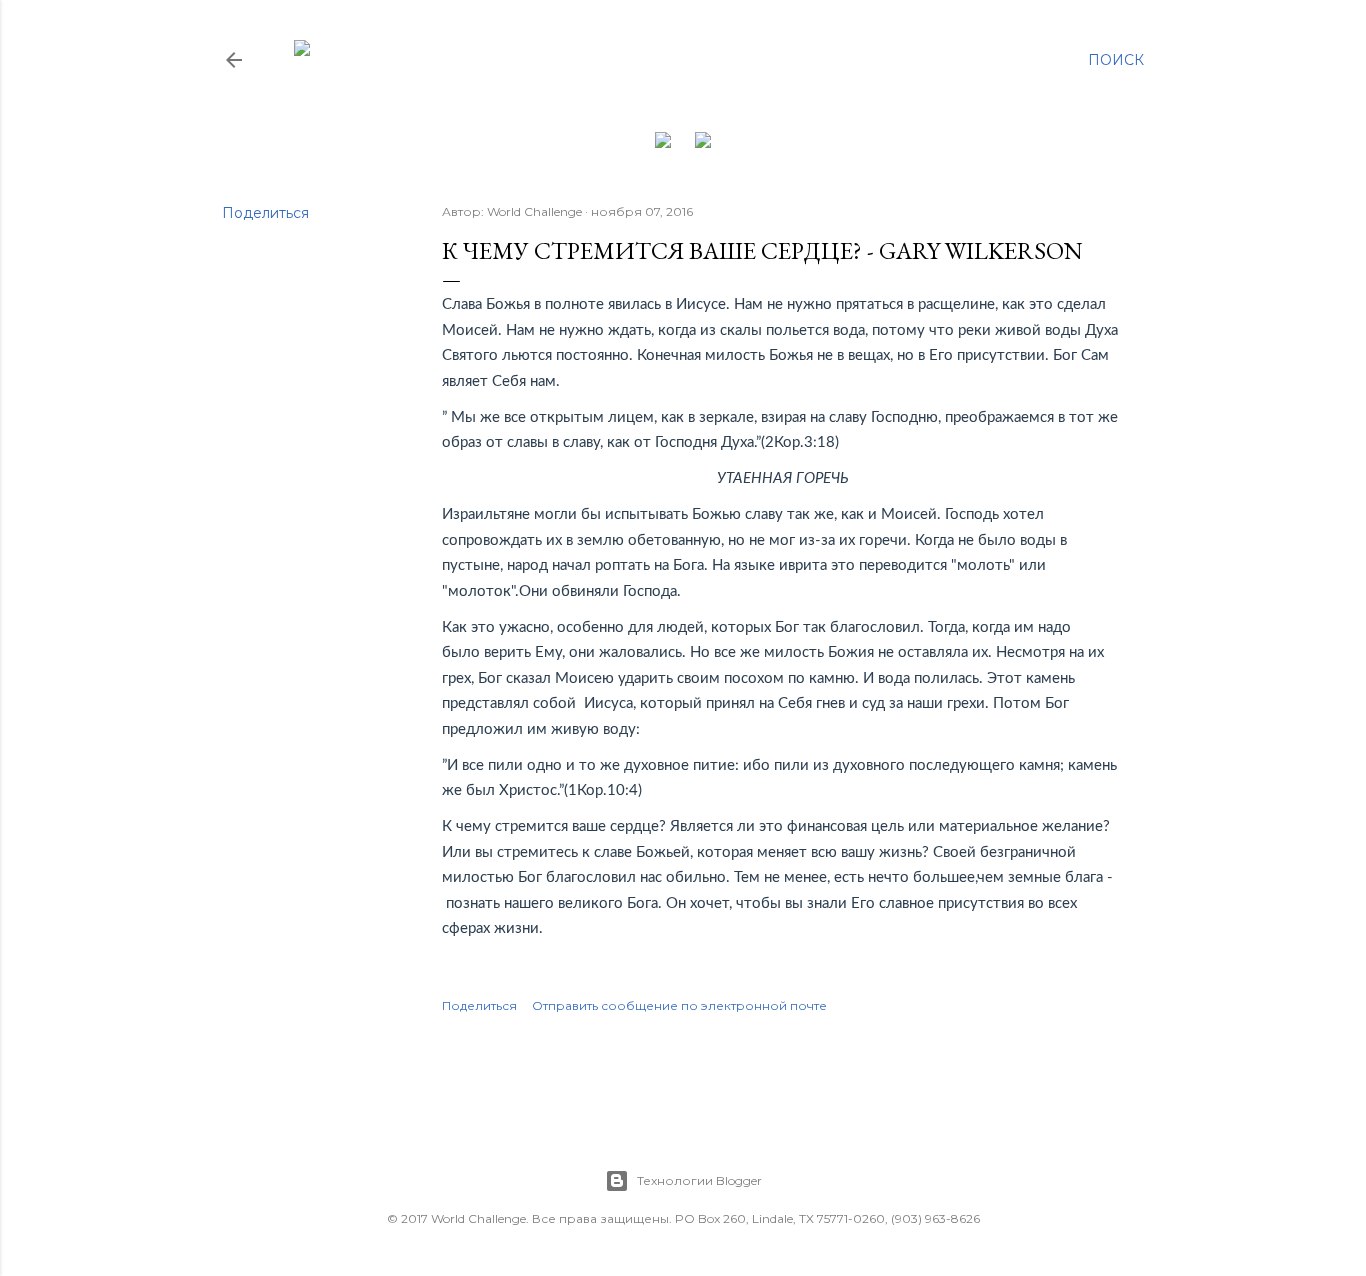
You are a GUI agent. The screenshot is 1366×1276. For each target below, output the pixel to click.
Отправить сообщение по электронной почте (679, 1005)
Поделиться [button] (265, 213)
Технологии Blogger (699, 1180)
